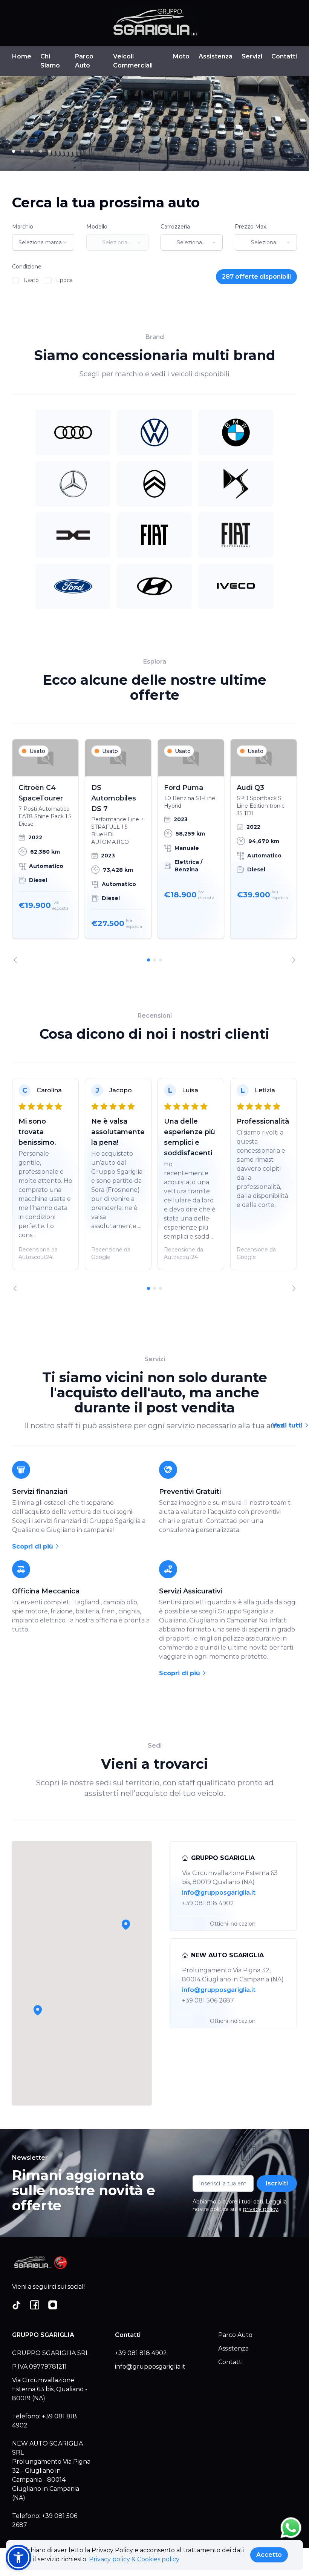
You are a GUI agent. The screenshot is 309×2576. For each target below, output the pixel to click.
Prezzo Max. (251, 227)
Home (22, 56)
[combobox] (43, 242)
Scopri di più (34, 1546)
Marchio (23, 227)
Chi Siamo (50, 61)
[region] (154, 851)
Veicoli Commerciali (133, 61)
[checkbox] (15, 281)
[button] (38, 2010)
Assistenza (216, 56)
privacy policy (261, 2209)
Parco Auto (84, 61)
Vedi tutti (288, 1425)
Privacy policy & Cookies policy (134, 2559)
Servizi (252, 56)
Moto (181, 56)
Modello (97, 227)
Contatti (284, 56)
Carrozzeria (175, 227)
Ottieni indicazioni (233, 1924)
